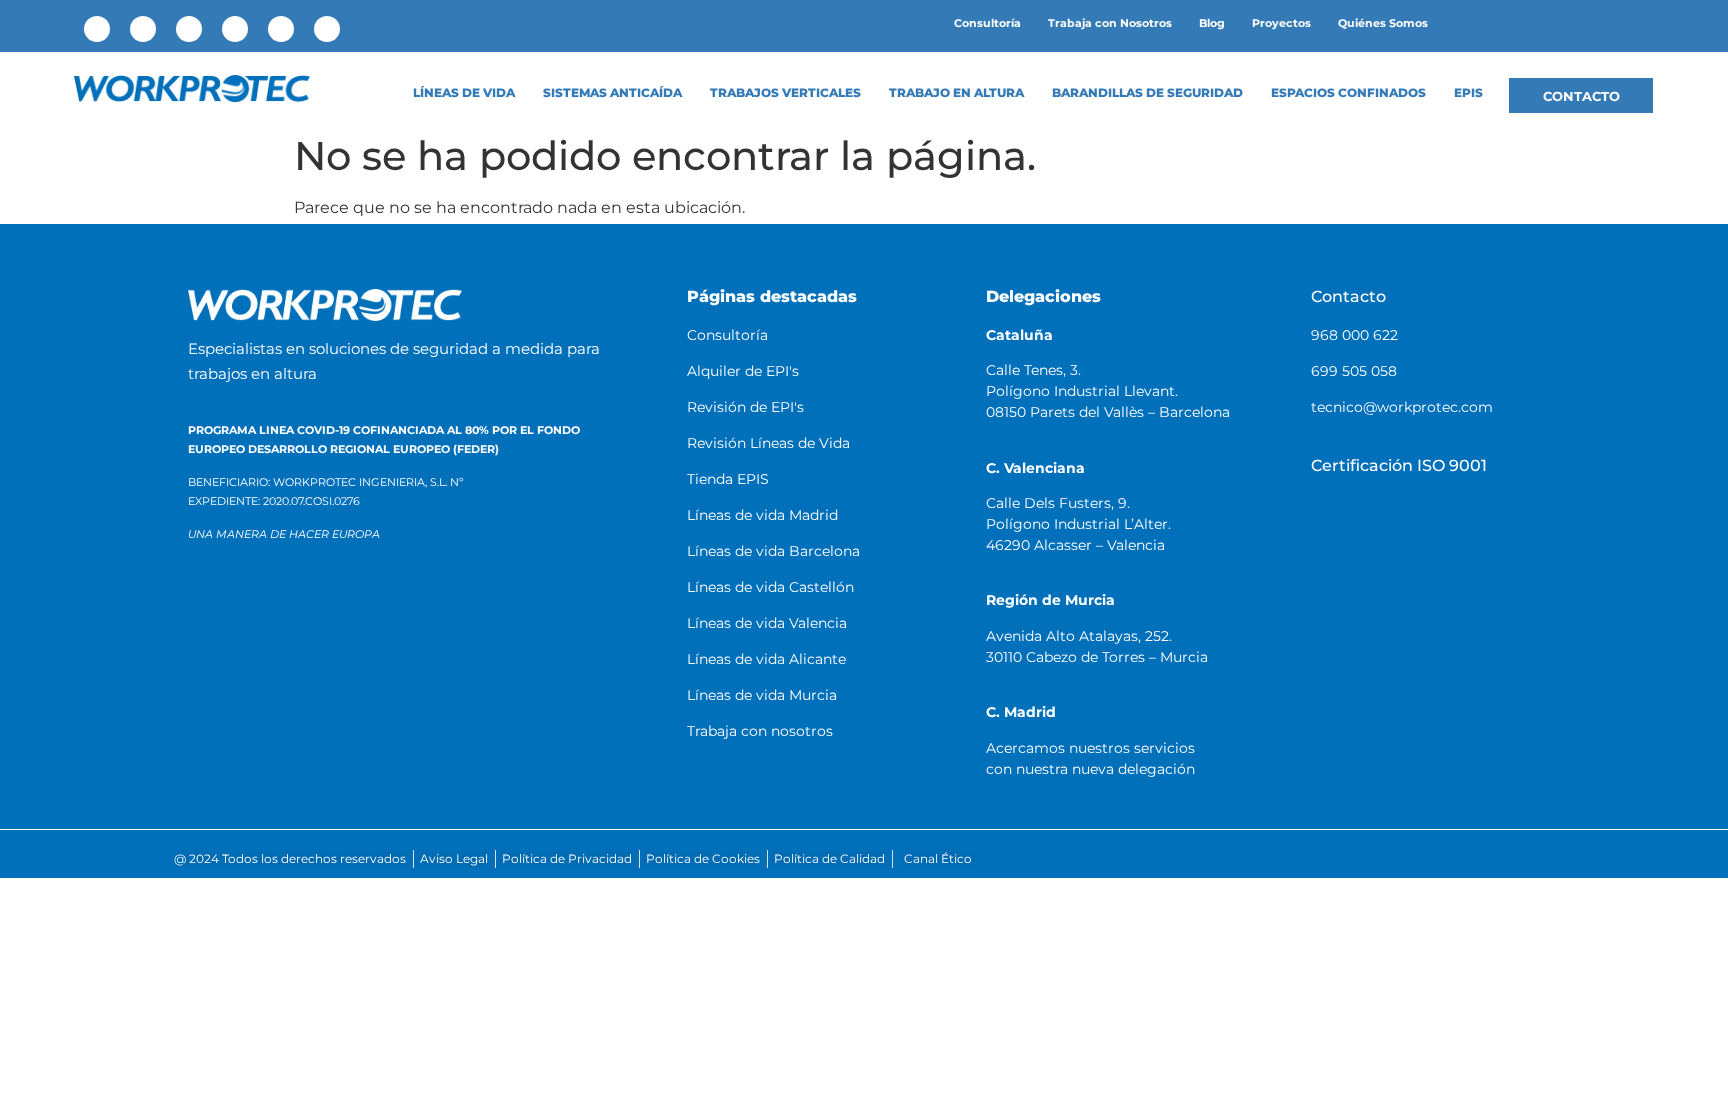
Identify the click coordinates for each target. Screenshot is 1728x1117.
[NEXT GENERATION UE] (504, 705)
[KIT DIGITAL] (250, 705)
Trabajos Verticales (785, 93)
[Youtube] (327, 29)
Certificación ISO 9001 (1399, 465)
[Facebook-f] (1309, 858)
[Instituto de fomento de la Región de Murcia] (433, 619)
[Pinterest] (281, 29)
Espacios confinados (1348, 93)
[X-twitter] (189, 29)
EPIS (1468, 93)
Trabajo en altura (956, 93)
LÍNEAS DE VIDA (464, 93)
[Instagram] (235, 29)
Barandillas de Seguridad (1147, 93)
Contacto (1348, 296)
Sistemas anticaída (612, 93)
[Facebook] (97, 29)
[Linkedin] (143, 29)
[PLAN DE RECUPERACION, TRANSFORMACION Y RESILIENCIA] (366, 705)
